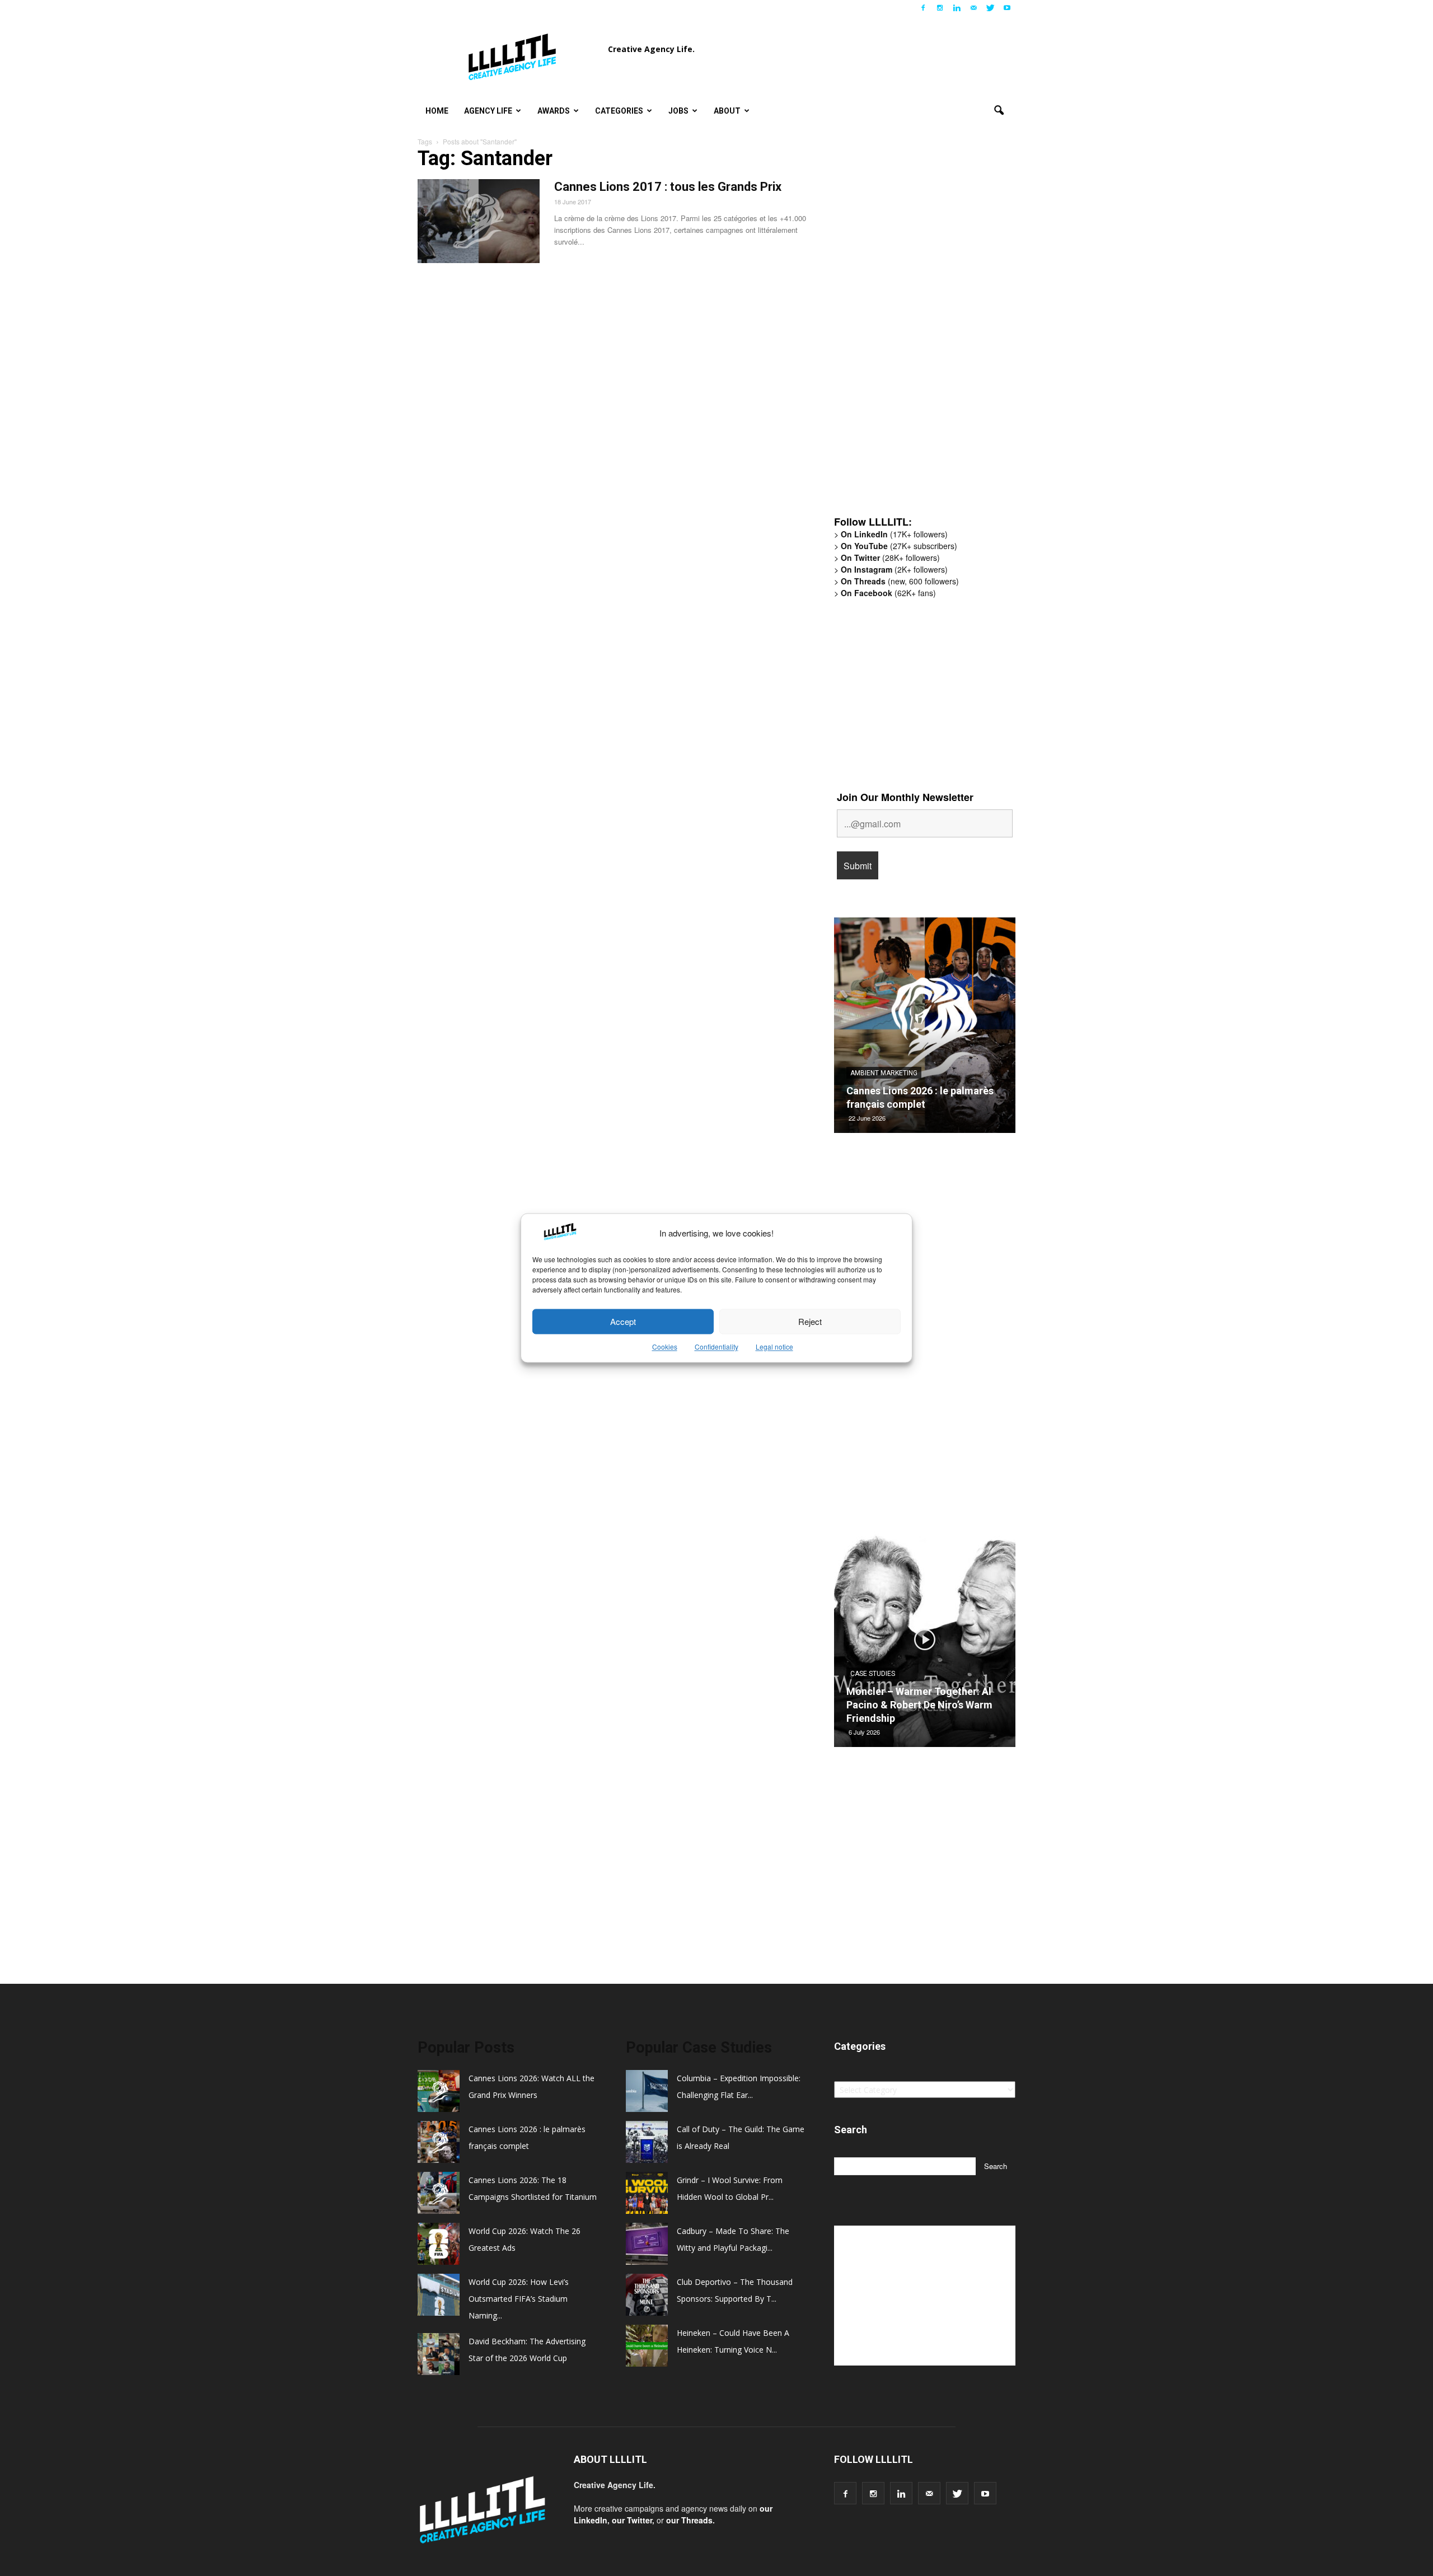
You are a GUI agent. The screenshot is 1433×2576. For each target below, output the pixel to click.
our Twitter (632, 2520)
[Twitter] (990, 8)
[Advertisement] (918, 333)
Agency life (488, 111)
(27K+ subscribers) (899, 546)
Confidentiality (716, 1347)
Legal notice (774, 1347)
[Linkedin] (957, 8)
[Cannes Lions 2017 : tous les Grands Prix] (479, 221)
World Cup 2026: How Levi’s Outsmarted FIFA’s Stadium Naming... (519, 2299)
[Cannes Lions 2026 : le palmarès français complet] (925, 1029)
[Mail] (973, 8)
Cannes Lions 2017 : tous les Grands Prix (668, 187)
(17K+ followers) (894, 534)
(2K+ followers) (894, 569)
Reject (810, 1321)
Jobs (678, 111)
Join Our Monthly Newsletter (905, 797)
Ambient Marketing (884, 1073)
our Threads (689, 2520)
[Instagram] (940, 8)
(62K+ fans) (888, 593)
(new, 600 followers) (900, 581)
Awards (554, 111)
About (727, 111)
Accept (623, 1321)
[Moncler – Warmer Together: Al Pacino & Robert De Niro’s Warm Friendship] (925, 1643)
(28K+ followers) (890, 558)
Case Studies (873, 1674)
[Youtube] (1007, 8)
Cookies (665, 1347)
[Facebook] (923, 8)
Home (437, 111)
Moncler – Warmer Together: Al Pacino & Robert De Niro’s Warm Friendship (919, 1705)
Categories (619, 111)
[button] (999, 111)
